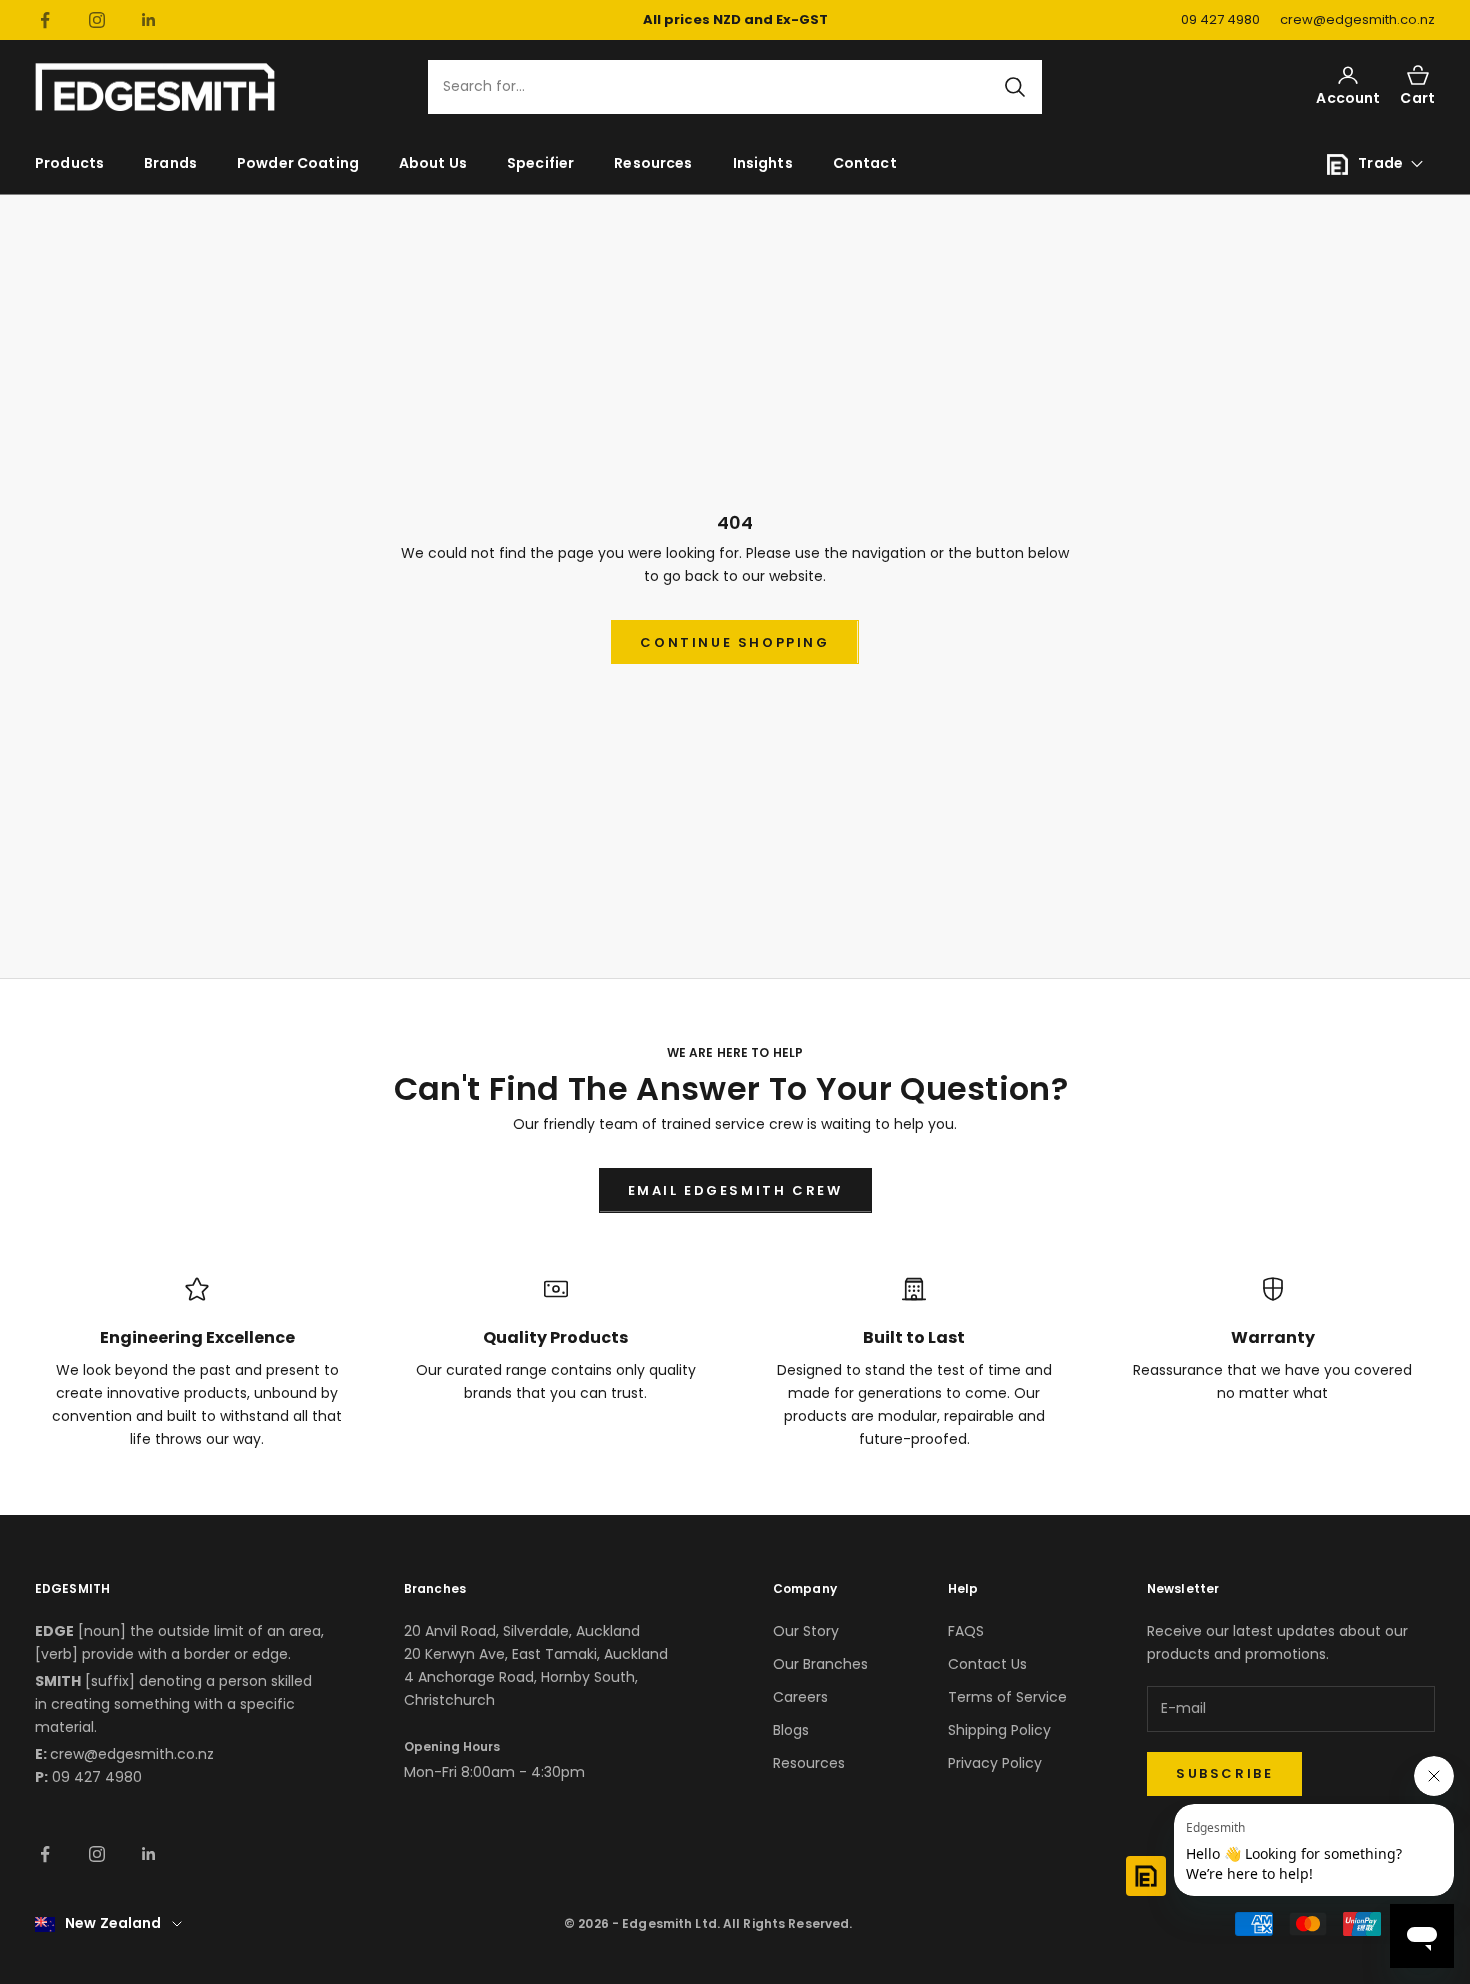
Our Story (806, 1631)
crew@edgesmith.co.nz (1357, 19)
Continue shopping (734, 642)
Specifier (540, 163)
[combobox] (723, 87)
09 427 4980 (1220, 19)
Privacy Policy (995, 1763)
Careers (800, 1697)
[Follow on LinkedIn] (149, 20)
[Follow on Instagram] (97, 20)
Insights (763, 163)
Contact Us (987, 1664)
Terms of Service (1007, 1697)
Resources (653, 163)
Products (69, 163)
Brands (170, 163)
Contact (865, 163)
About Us (433, 163)
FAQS (966, 1631)
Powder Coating (298, 163)
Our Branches (820, 1664)
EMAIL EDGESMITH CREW (735, 1190)
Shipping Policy (999, 1730)
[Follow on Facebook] (45, 20)
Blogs (791, 1730)
